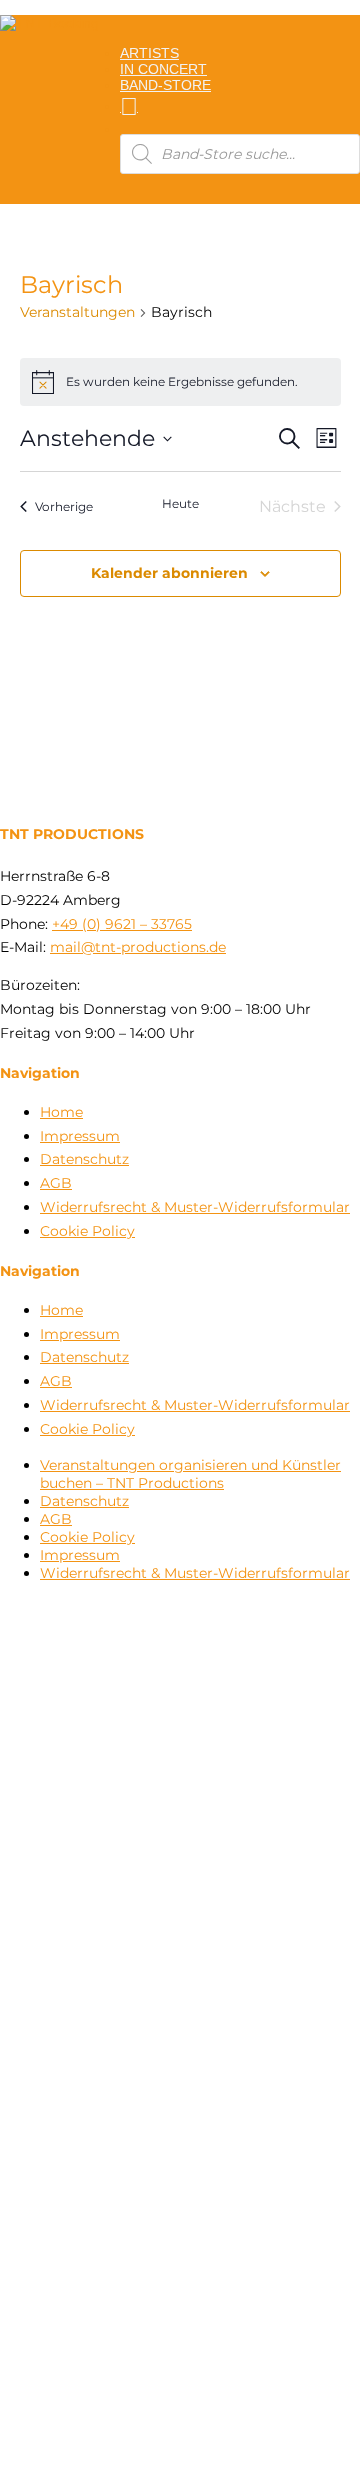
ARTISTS (149, 53)
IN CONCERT (163, 69)
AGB (56, 1183)
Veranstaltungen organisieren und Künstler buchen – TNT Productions (190, 1474)
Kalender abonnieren (169, 573)
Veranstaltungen (77, 312)
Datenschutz (84, 1159)
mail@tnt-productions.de (138, 947)
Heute (180, 503)
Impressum (80, 1136)
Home (61, 1112)
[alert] (180, 382)
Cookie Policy (87, 1231)
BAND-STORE (165, 85)
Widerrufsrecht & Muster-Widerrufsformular (195, 1207)
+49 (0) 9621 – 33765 (122, 924)
